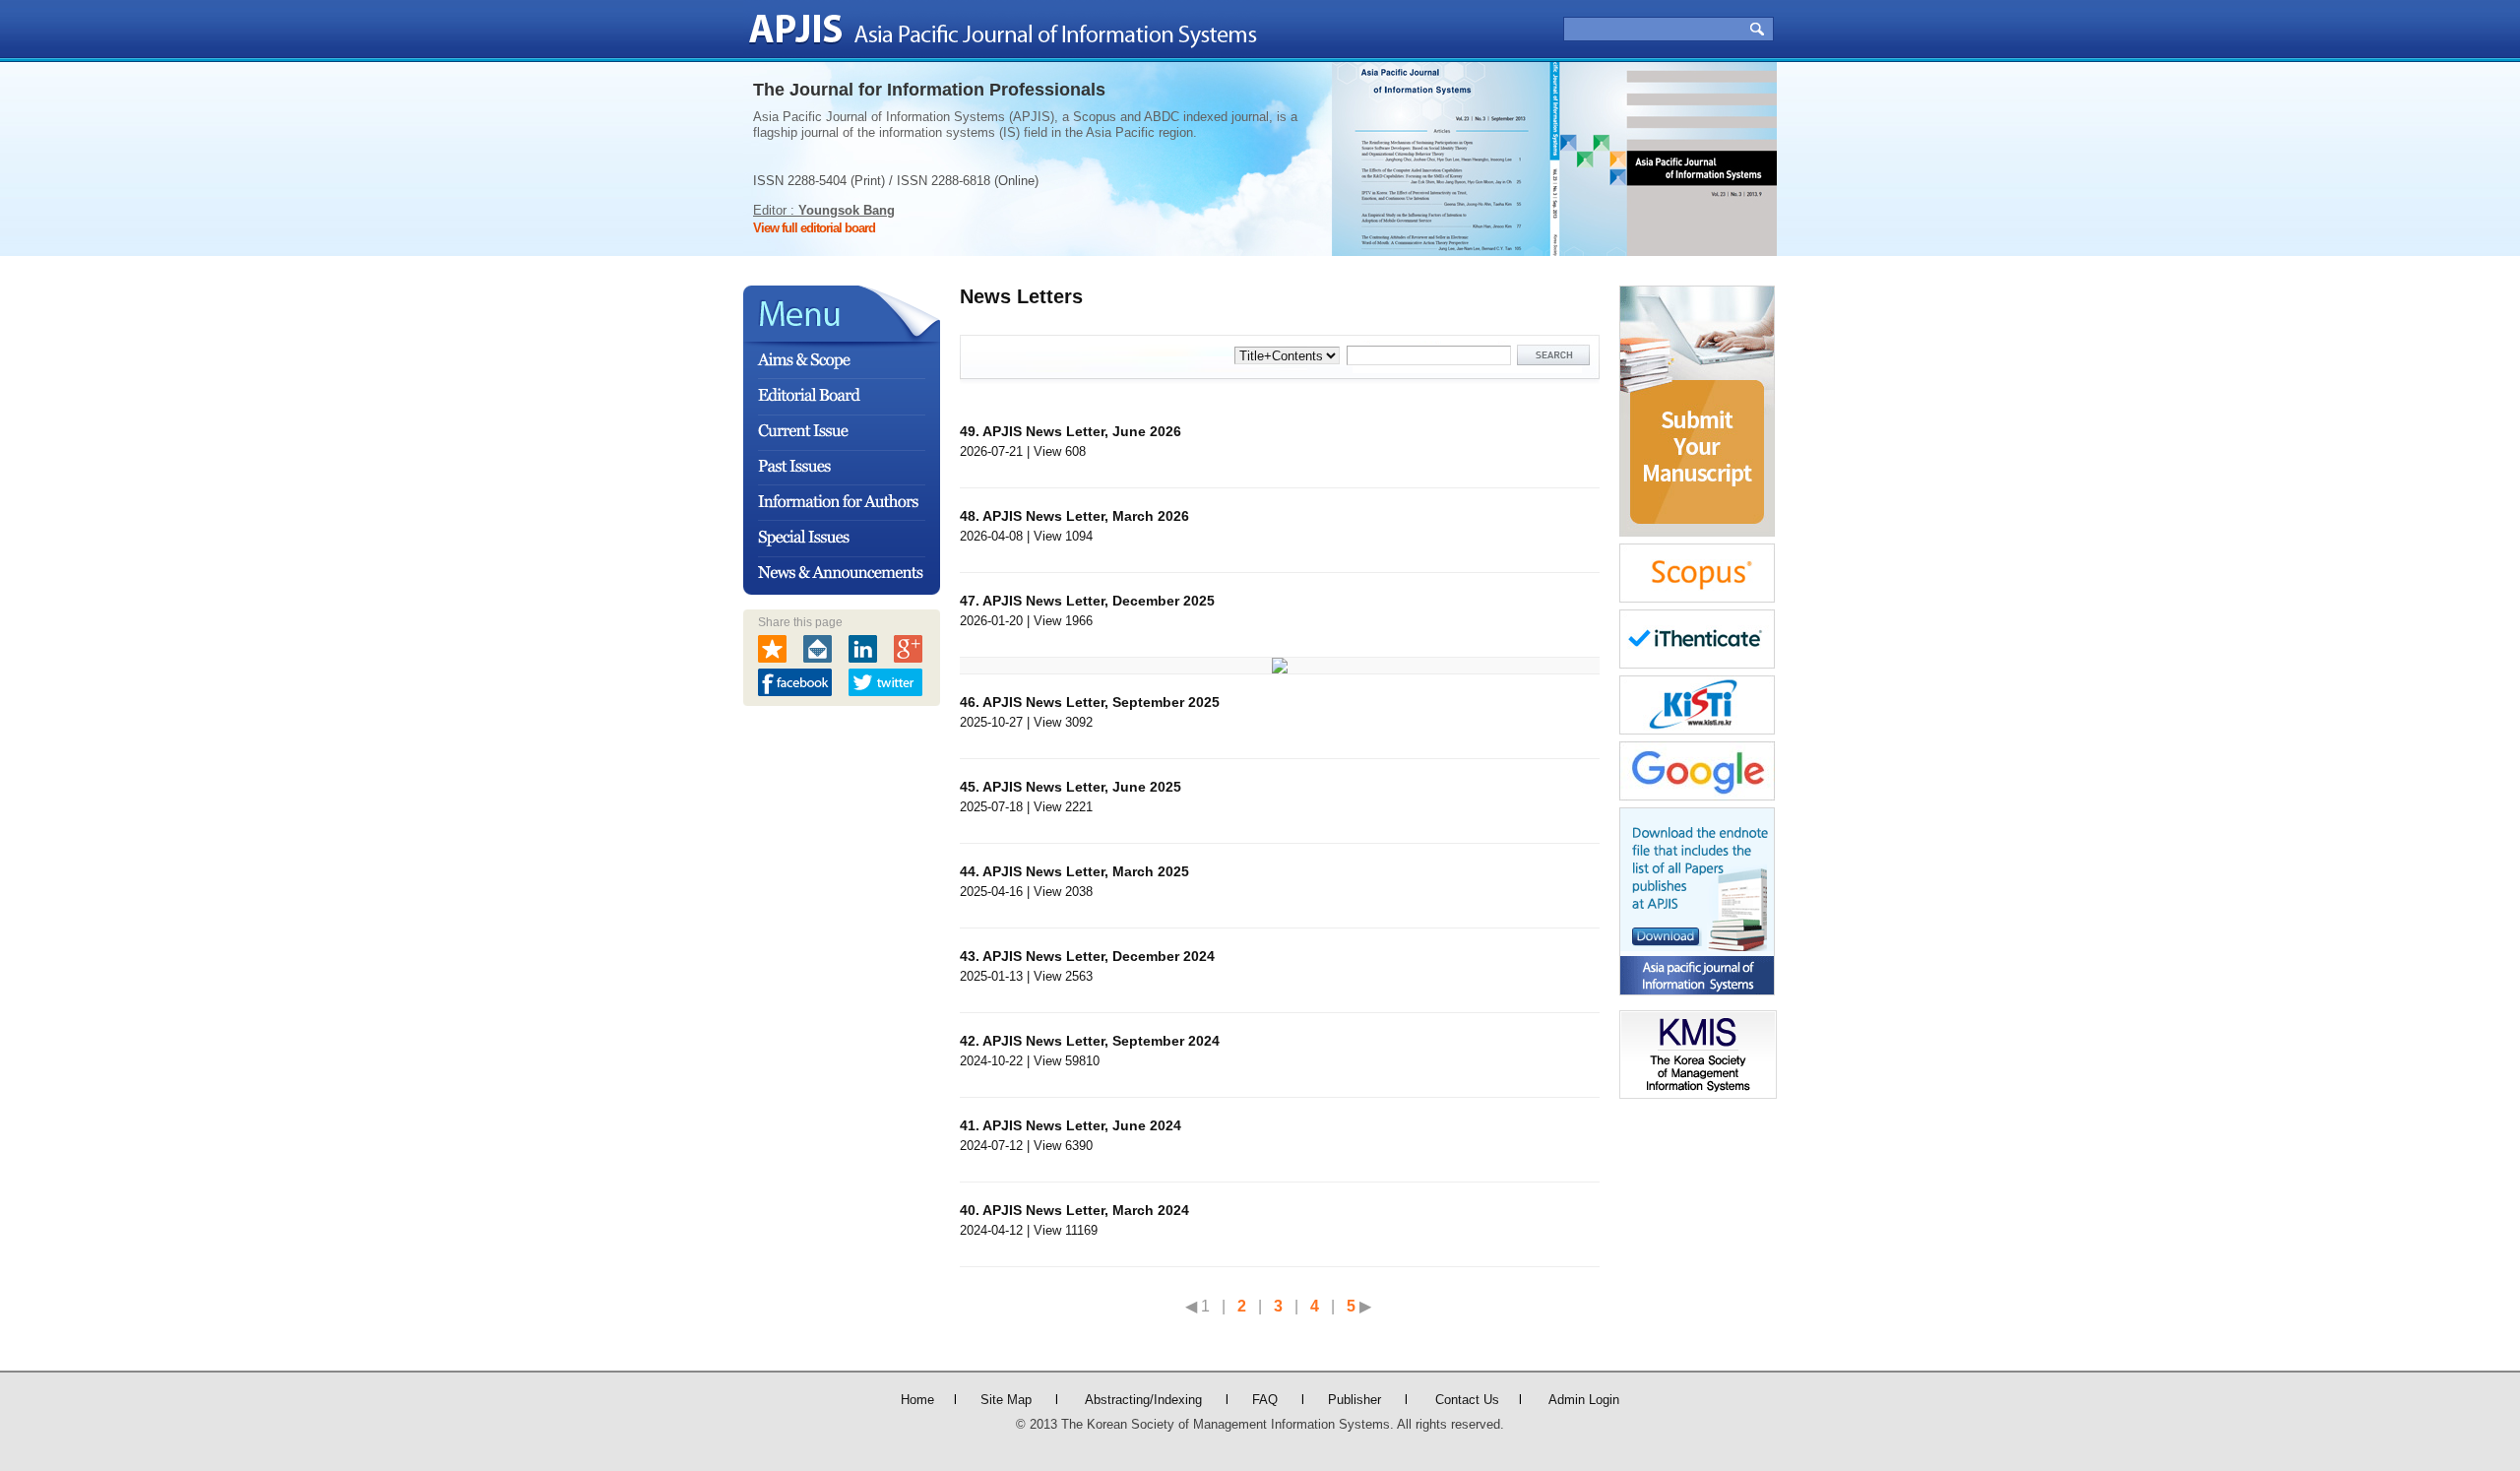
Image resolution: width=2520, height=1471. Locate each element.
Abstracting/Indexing (1143, 1400)
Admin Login (1584, 1400)
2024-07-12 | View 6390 (1071, 1135)
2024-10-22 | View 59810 (1090, 1051)
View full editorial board (814, 228)
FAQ (1265, 1400)
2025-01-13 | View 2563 (1087, 966)
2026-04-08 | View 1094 (1074, 526)
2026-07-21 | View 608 (1071, 441)
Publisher (1354, 1400)
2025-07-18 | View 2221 (1071, 797)
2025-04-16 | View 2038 (1074, 881)
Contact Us (1467, 1400)
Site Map (1006, 1400)
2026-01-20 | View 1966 (1087, 610)
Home (917, 1400)
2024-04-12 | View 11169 (1074, 1220)
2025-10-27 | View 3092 (1090, 712)
